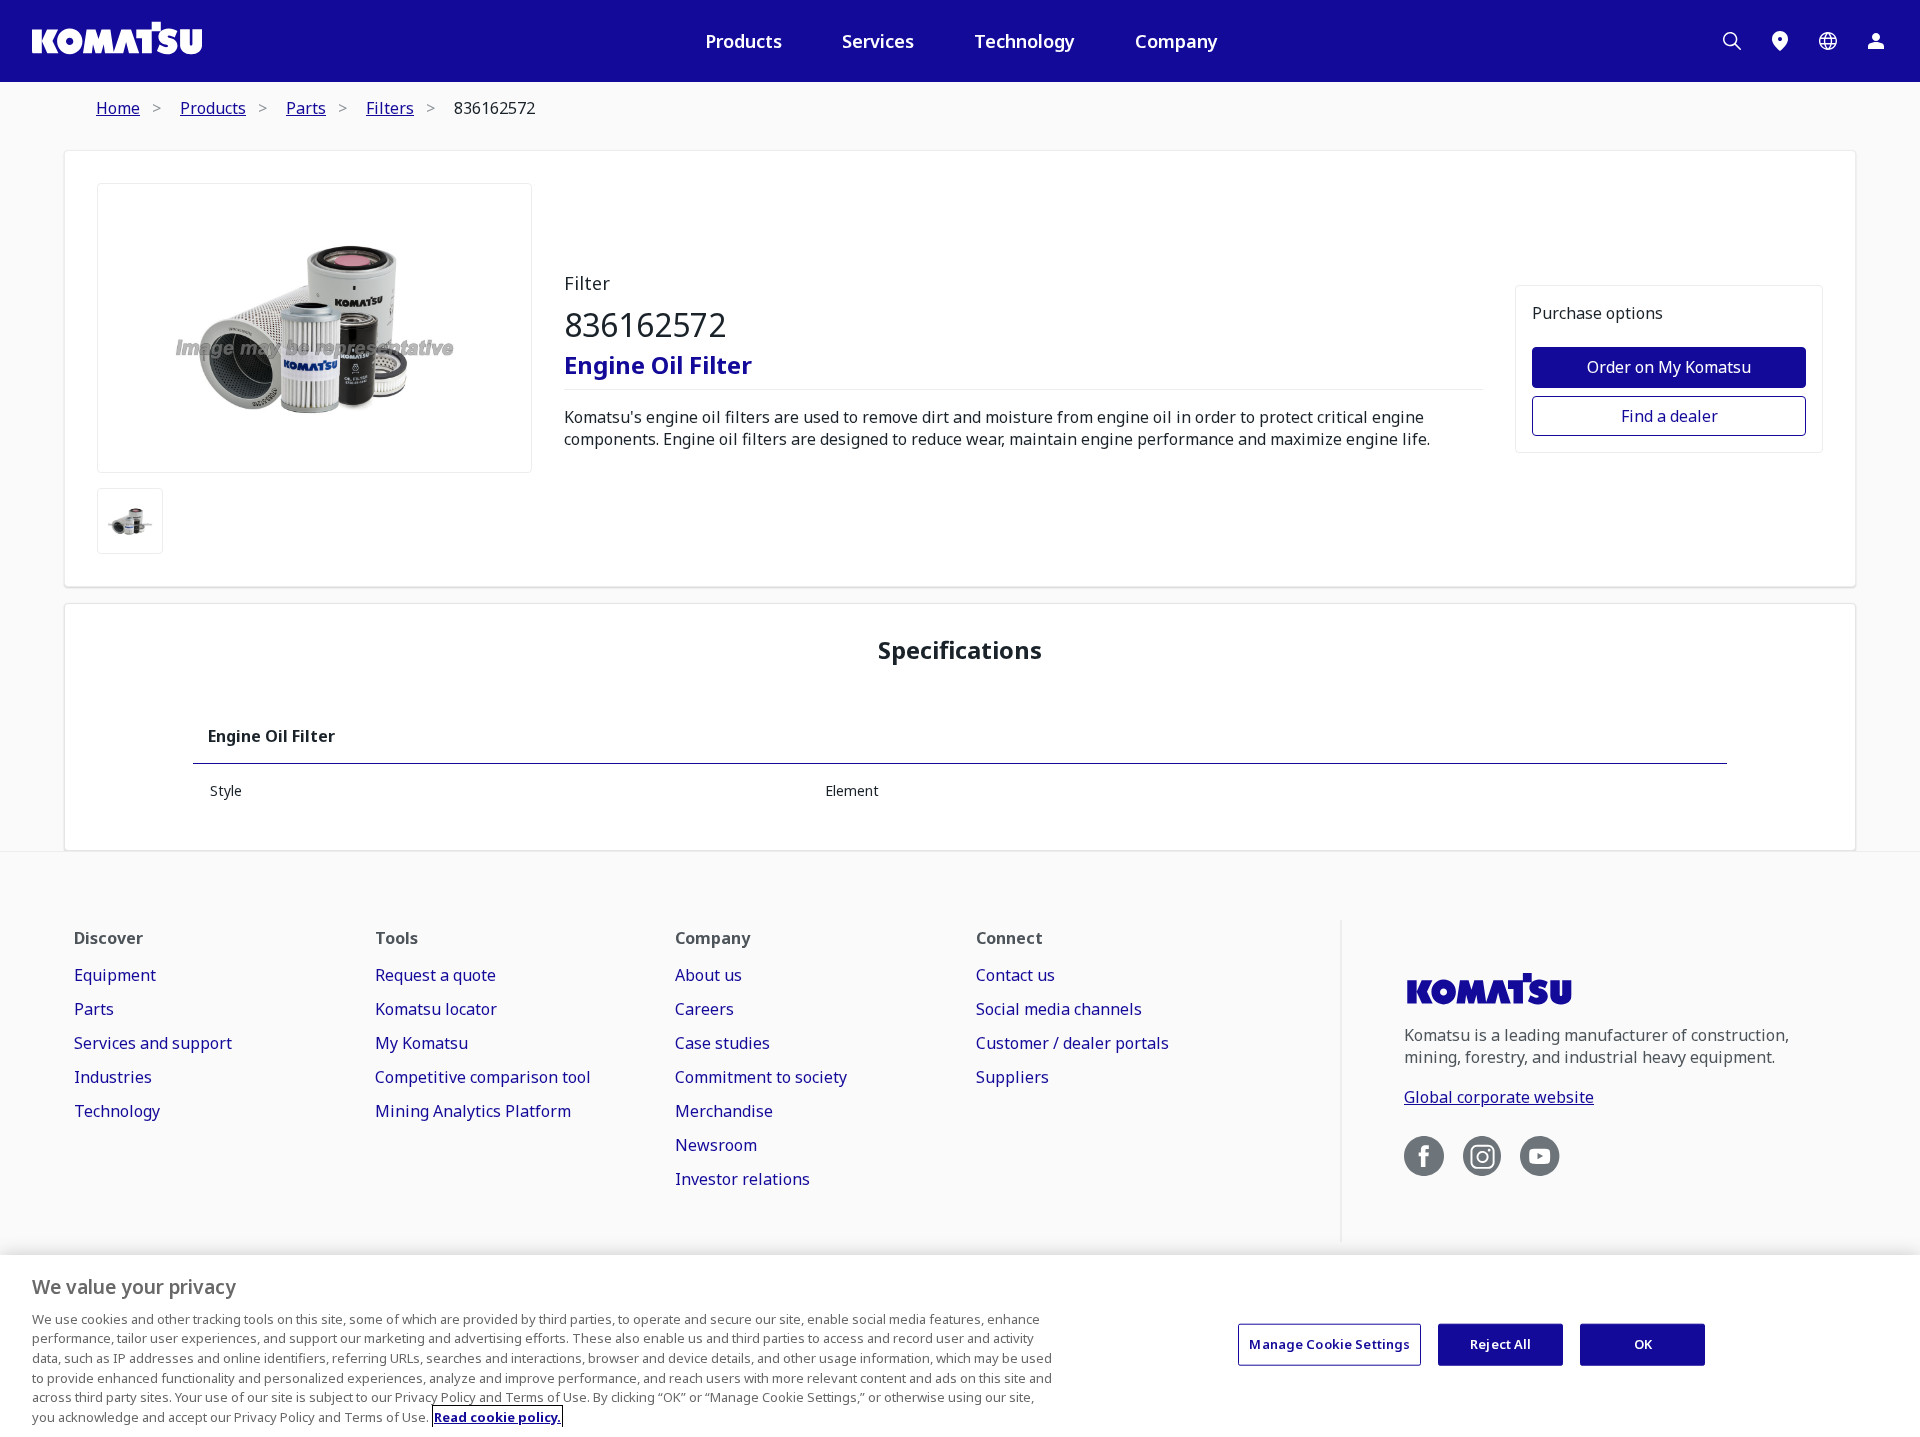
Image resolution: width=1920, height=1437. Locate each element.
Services (878, 41)
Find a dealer (1669, 416)
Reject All (1500, 1344)
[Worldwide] (1828, 41)
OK (1643, 1344)
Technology (1024, 41)
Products (743, 41)
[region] (960, 1346)
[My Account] (1876, 41)
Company (1176, 41)
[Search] (1732, 41)
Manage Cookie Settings (1329, 1344)
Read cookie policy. (497, 1416)
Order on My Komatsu (1669, 367)
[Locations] (1780, 41)
